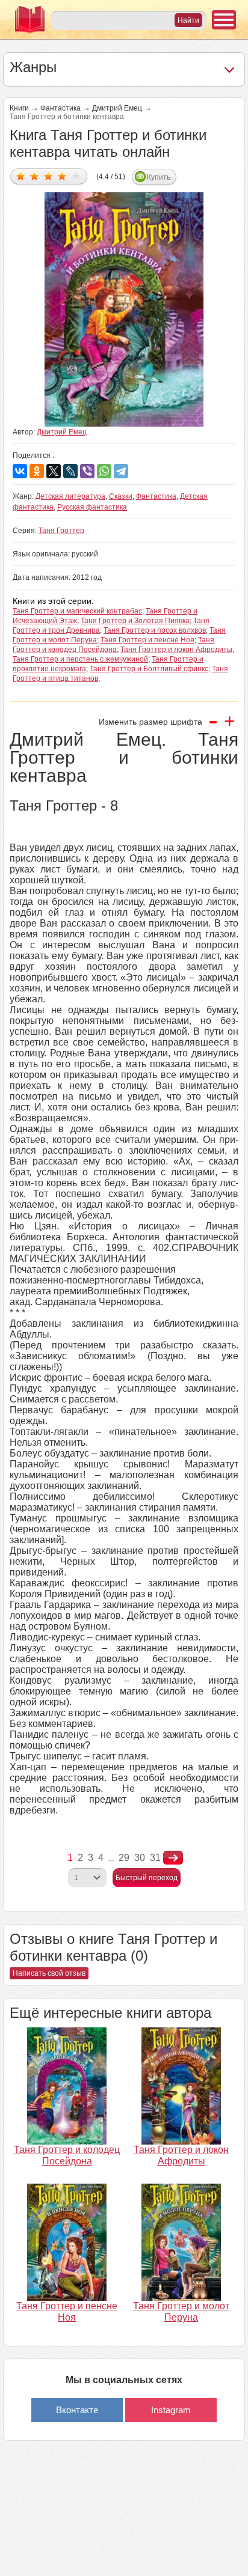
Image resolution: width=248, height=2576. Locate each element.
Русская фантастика (92, 507)
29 (124, 1858)
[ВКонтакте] (20, 471)
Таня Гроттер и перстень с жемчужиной (80, 659)
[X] (54, 471)
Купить (159, 177)
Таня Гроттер (61, 531)
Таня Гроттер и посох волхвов (155, 630)
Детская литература (70, 496)
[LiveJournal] (70, 471)
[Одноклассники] (37, 471)
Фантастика (60, 108)
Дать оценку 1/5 (21, 176)
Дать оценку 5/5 (76, 176)
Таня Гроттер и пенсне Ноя (147, 640)
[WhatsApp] (104, 471)
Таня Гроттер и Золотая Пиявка (135, 621)
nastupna (173, 1858)
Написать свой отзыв (49, 1973)
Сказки (121, 496)
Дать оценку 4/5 (62, 176)
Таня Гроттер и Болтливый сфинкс (149, 669)
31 (155, 1858)
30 (140, 1858)
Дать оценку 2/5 (35, 176)
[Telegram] (121, 471)
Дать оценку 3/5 (48, 176)
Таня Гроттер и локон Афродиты (176, 650)
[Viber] (87, 471)
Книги (19, 108)
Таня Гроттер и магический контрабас (77, 611)
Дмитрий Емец (117, 108)
